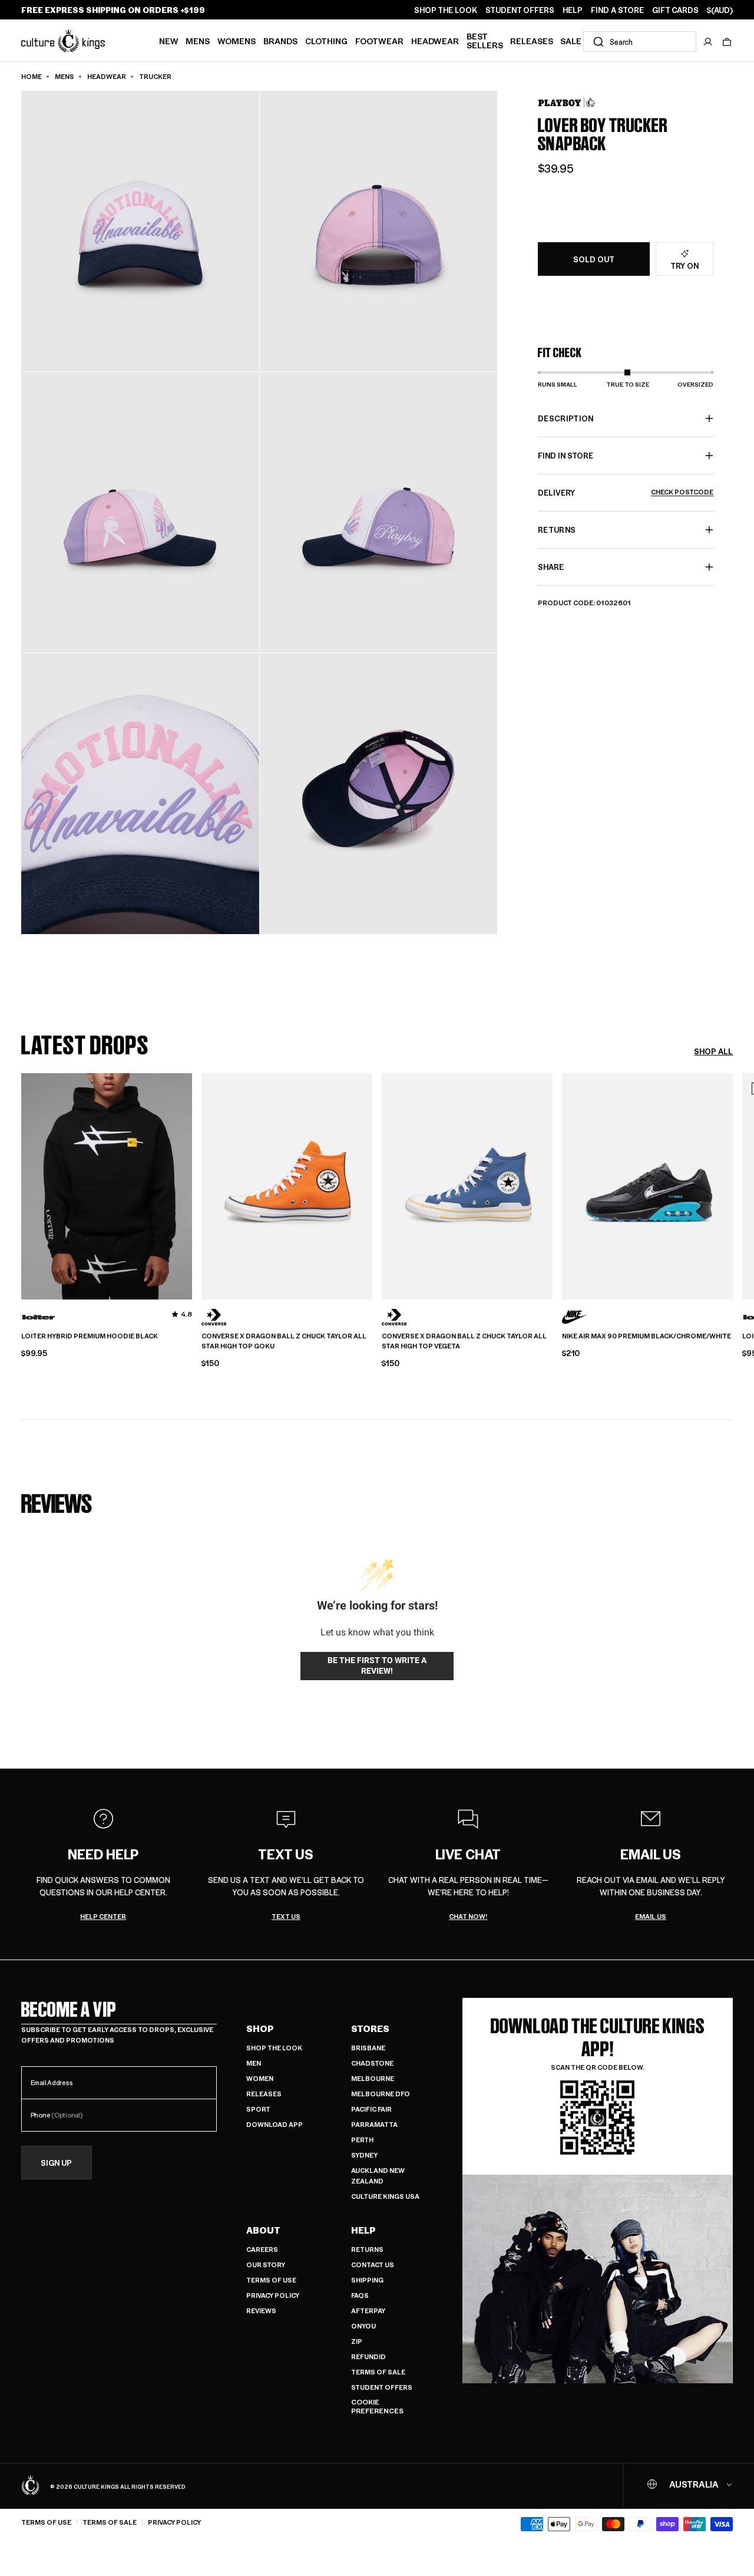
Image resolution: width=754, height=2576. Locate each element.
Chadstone (372, 2063)
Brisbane (368, 2048)
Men (254, 2063)
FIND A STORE (617, 10)
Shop (260, 2029)
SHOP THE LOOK (446, 10)
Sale (571, 41)
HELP (573, 10)
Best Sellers (485, 40)
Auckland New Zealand (378, 2176)
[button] (727, 42)
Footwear (379, 41)
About (263, 2230)
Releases (532, 41)
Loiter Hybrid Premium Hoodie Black (90, 1336)
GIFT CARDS (675, 10)
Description (566, 418)
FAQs (360, 2295)
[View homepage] (63, 40)
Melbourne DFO (381, 2094)
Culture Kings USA (385, 2196)
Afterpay (368, 2311)
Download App (275, 2124)
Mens (198, 41)
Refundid (368, 2356)
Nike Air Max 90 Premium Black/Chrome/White (646, 1336)
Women (260, 2078)
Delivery (626, 492)
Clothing (326, 41)
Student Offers (382, 2387)
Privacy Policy (273, 2295)
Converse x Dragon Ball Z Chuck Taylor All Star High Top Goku (284, 1341)
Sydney (364, 2155)
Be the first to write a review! (377, 1665)
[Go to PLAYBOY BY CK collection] (567, 102)
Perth (362, 2140)
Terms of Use (271, 2280)
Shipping (367, 2280)
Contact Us (373, 2265)
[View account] (708, 42)
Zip (357, 2341)
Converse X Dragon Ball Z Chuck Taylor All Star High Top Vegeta (464, 1341)
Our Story (266, 2265)
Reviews (261, 2311)
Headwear (435, 41)
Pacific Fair (371, 2109)
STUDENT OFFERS (520, 10)
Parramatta (374, 2124)
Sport (258, 2109)
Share (551, 567)
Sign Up (56, 2163)
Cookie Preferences (377, 2407)
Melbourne (373, 2078)
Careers (262, 2249)
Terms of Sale (378, 2372)
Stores (370, 2029)
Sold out (594, 259)
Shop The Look (274, 2048)
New (169, 41)
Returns (367, 2249)
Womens (237, 41)
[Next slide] (733, 1185)
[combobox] (640, 42)
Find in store (565, 455)
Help (363, 2230)
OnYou (363, 2326)
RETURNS (557, 530)
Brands (280, 41)
